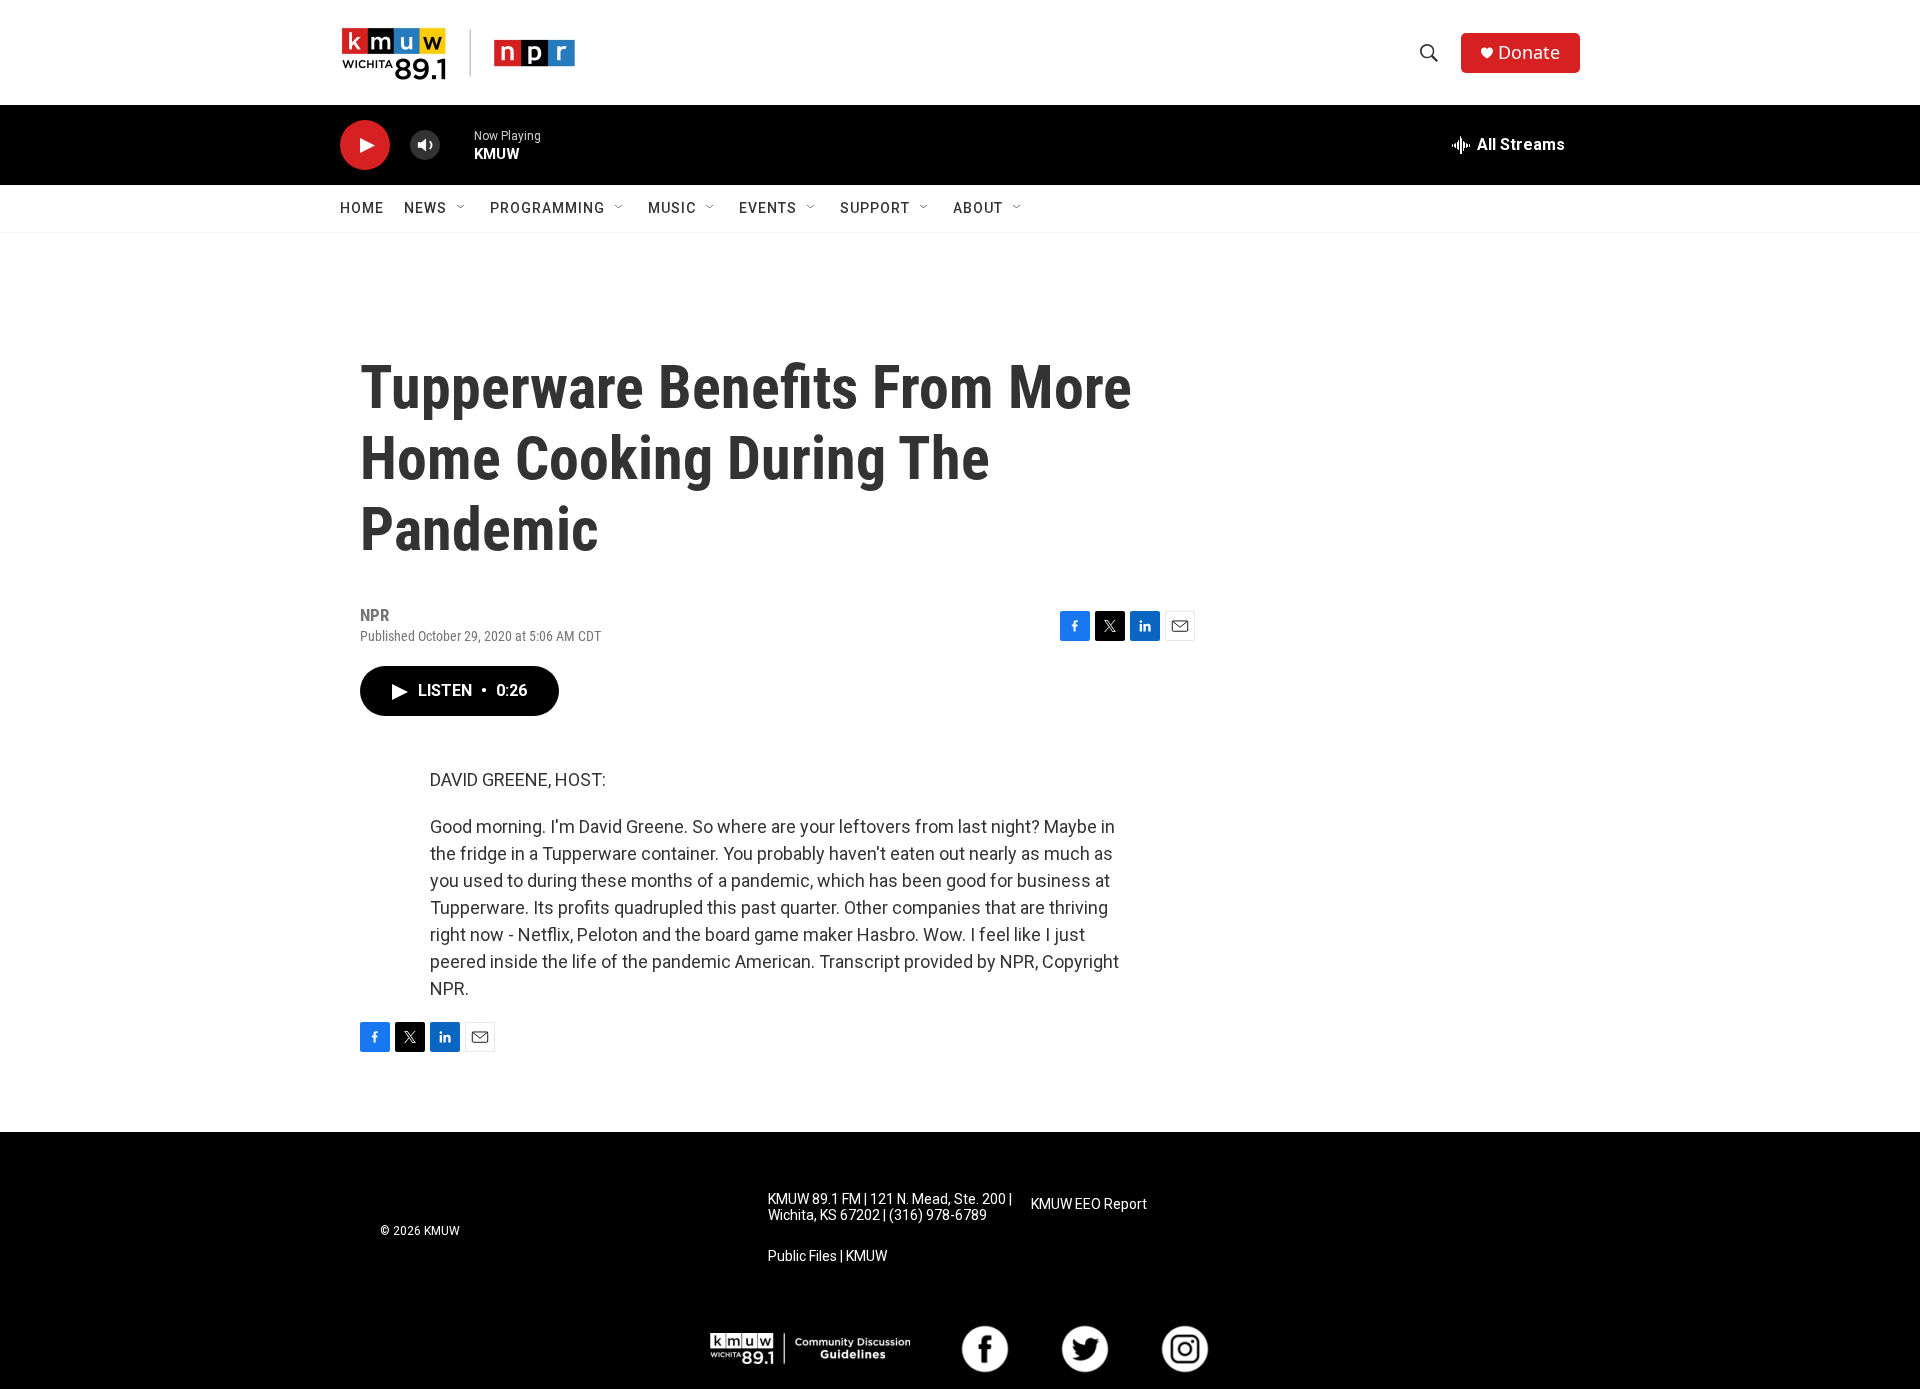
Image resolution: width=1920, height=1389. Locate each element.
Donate (1529, 52)
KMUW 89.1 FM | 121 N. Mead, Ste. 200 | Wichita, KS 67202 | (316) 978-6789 (890, 1207)
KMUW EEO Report (1089, 1204)
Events (768, 208)
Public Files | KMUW (827, 1256)
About (978, 208)
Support (875, 208)
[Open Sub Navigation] (462, 208)
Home (362, 208)
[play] (365, 145)
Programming (547, 208)
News (425, 208)
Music (672, 208)
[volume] (425, 145)
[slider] (457, 144)
